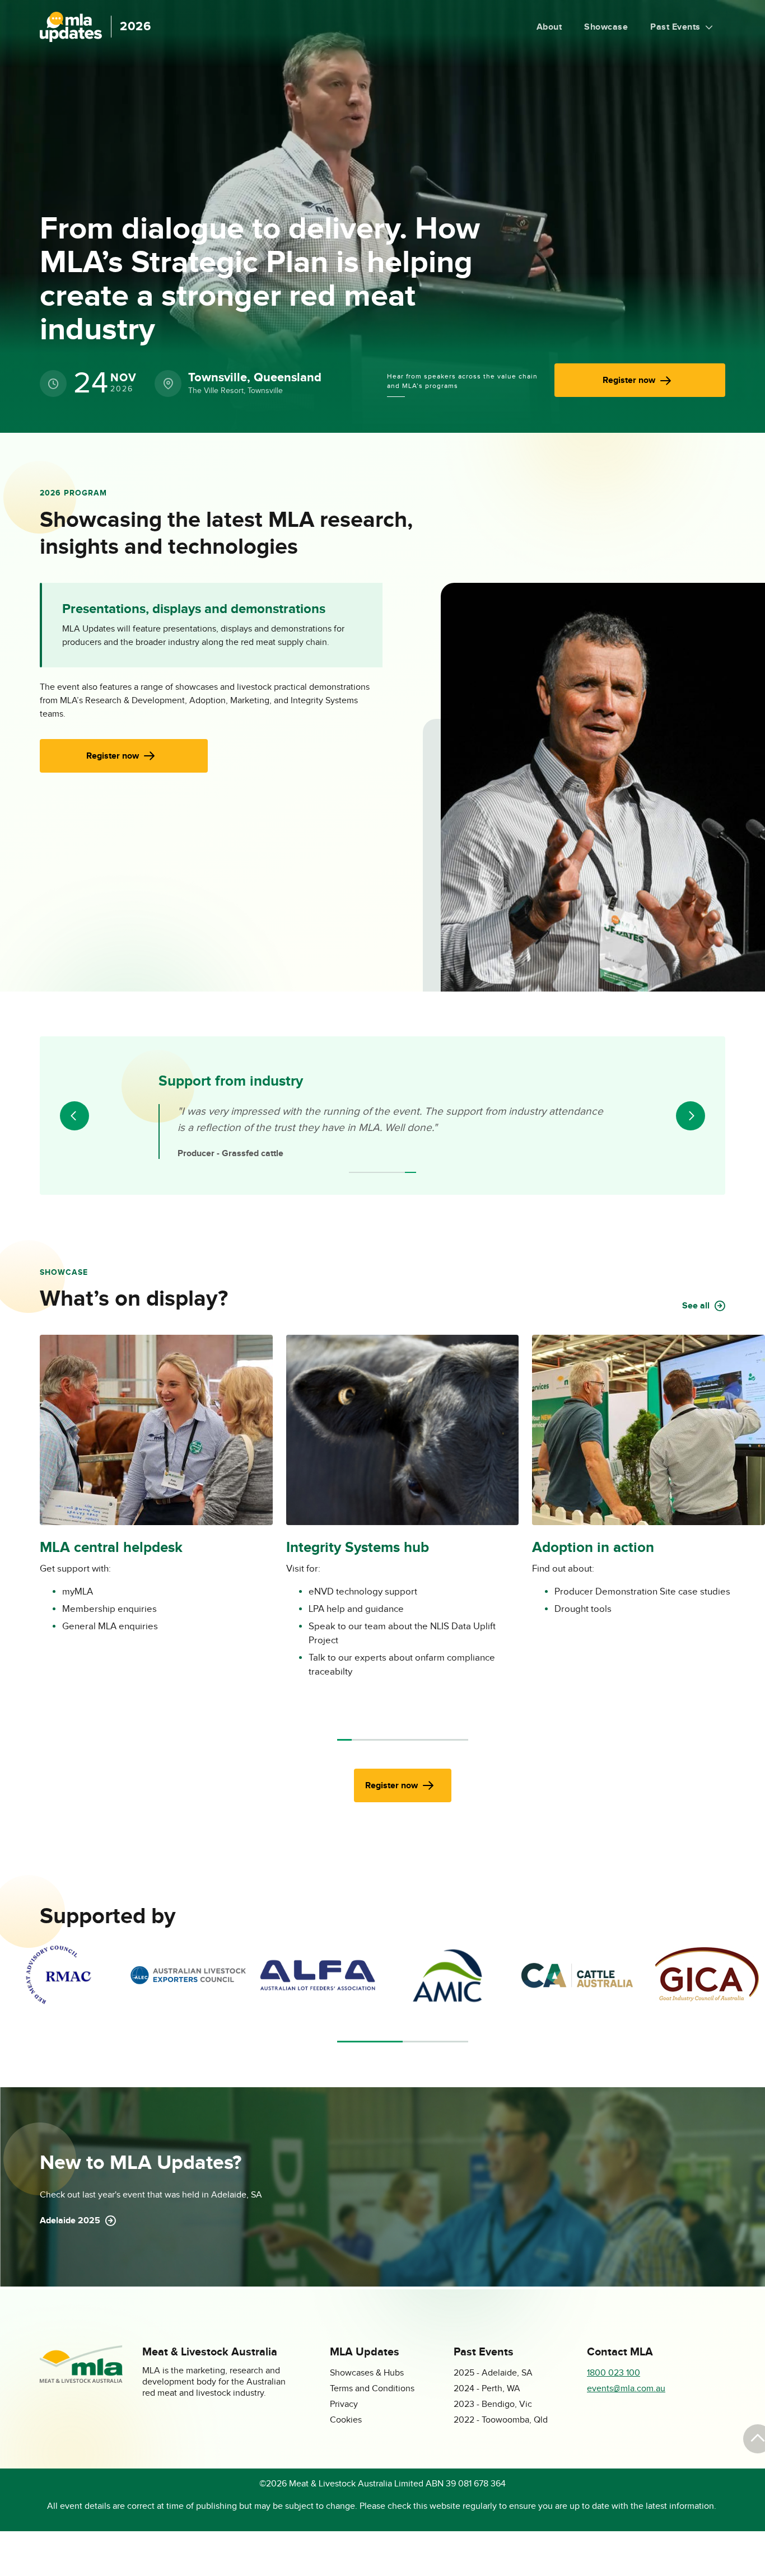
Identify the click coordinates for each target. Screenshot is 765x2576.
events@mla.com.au (626, 2389)
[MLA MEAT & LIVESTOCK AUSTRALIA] (81, 2380)
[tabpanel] (58, 1975)
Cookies (346, 2420)
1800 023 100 (614, 2373)
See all (696, 1306)
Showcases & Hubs (367, 2373)
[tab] (354, 1172)
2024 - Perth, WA (487, 2389)
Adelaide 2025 (70, 2220)
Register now (629, 380)
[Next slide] (691, 1116)
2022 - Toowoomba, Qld (501, 2420)
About (549, 27)
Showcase (606, 27)
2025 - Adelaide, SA (493, 2373)
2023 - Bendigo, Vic (493, 2404)
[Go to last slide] (74, 1116)
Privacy (344, 2404)
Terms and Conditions (372, 2389)
